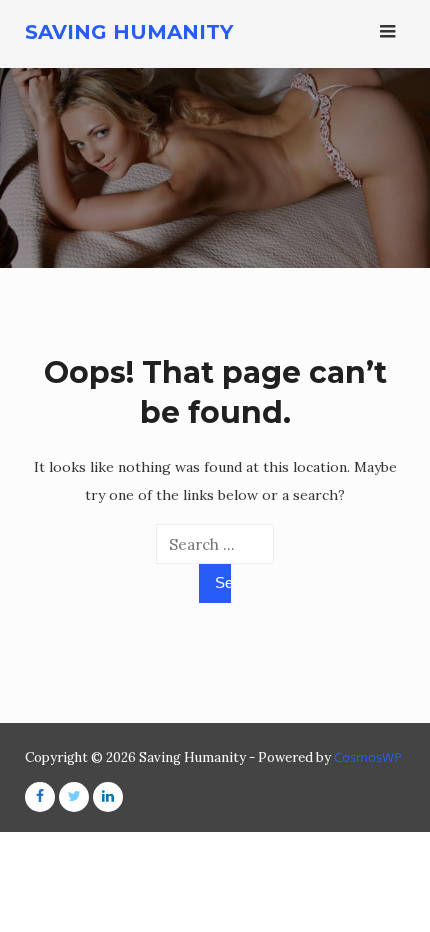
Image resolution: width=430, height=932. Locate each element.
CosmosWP (368, 757)
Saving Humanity (129, 32)
